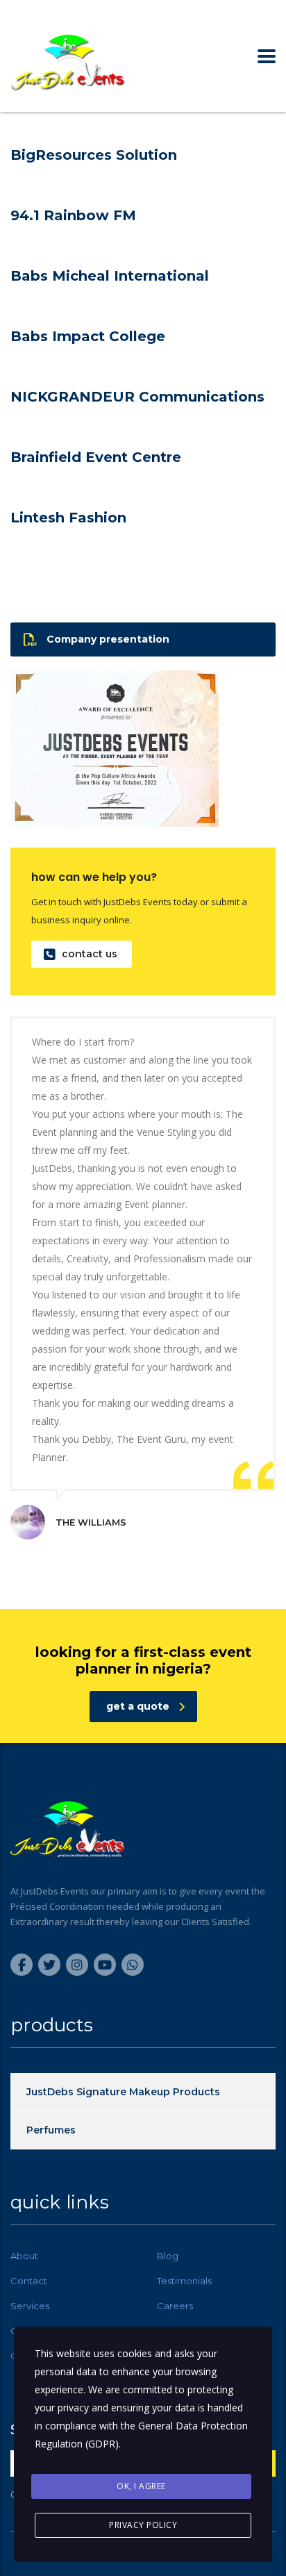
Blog (168, 2256)
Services (30, 2306)
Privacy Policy (143, 2525)
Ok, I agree (141, 2486)
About (24, 2256)
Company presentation (108, 639)
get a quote (138, 1706)
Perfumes (51, 2130)
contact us (90, 954)
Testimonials (184, 2281)
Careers (175, 2306)
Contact (29, 2281)
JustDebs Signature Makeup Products (123, 2092)
